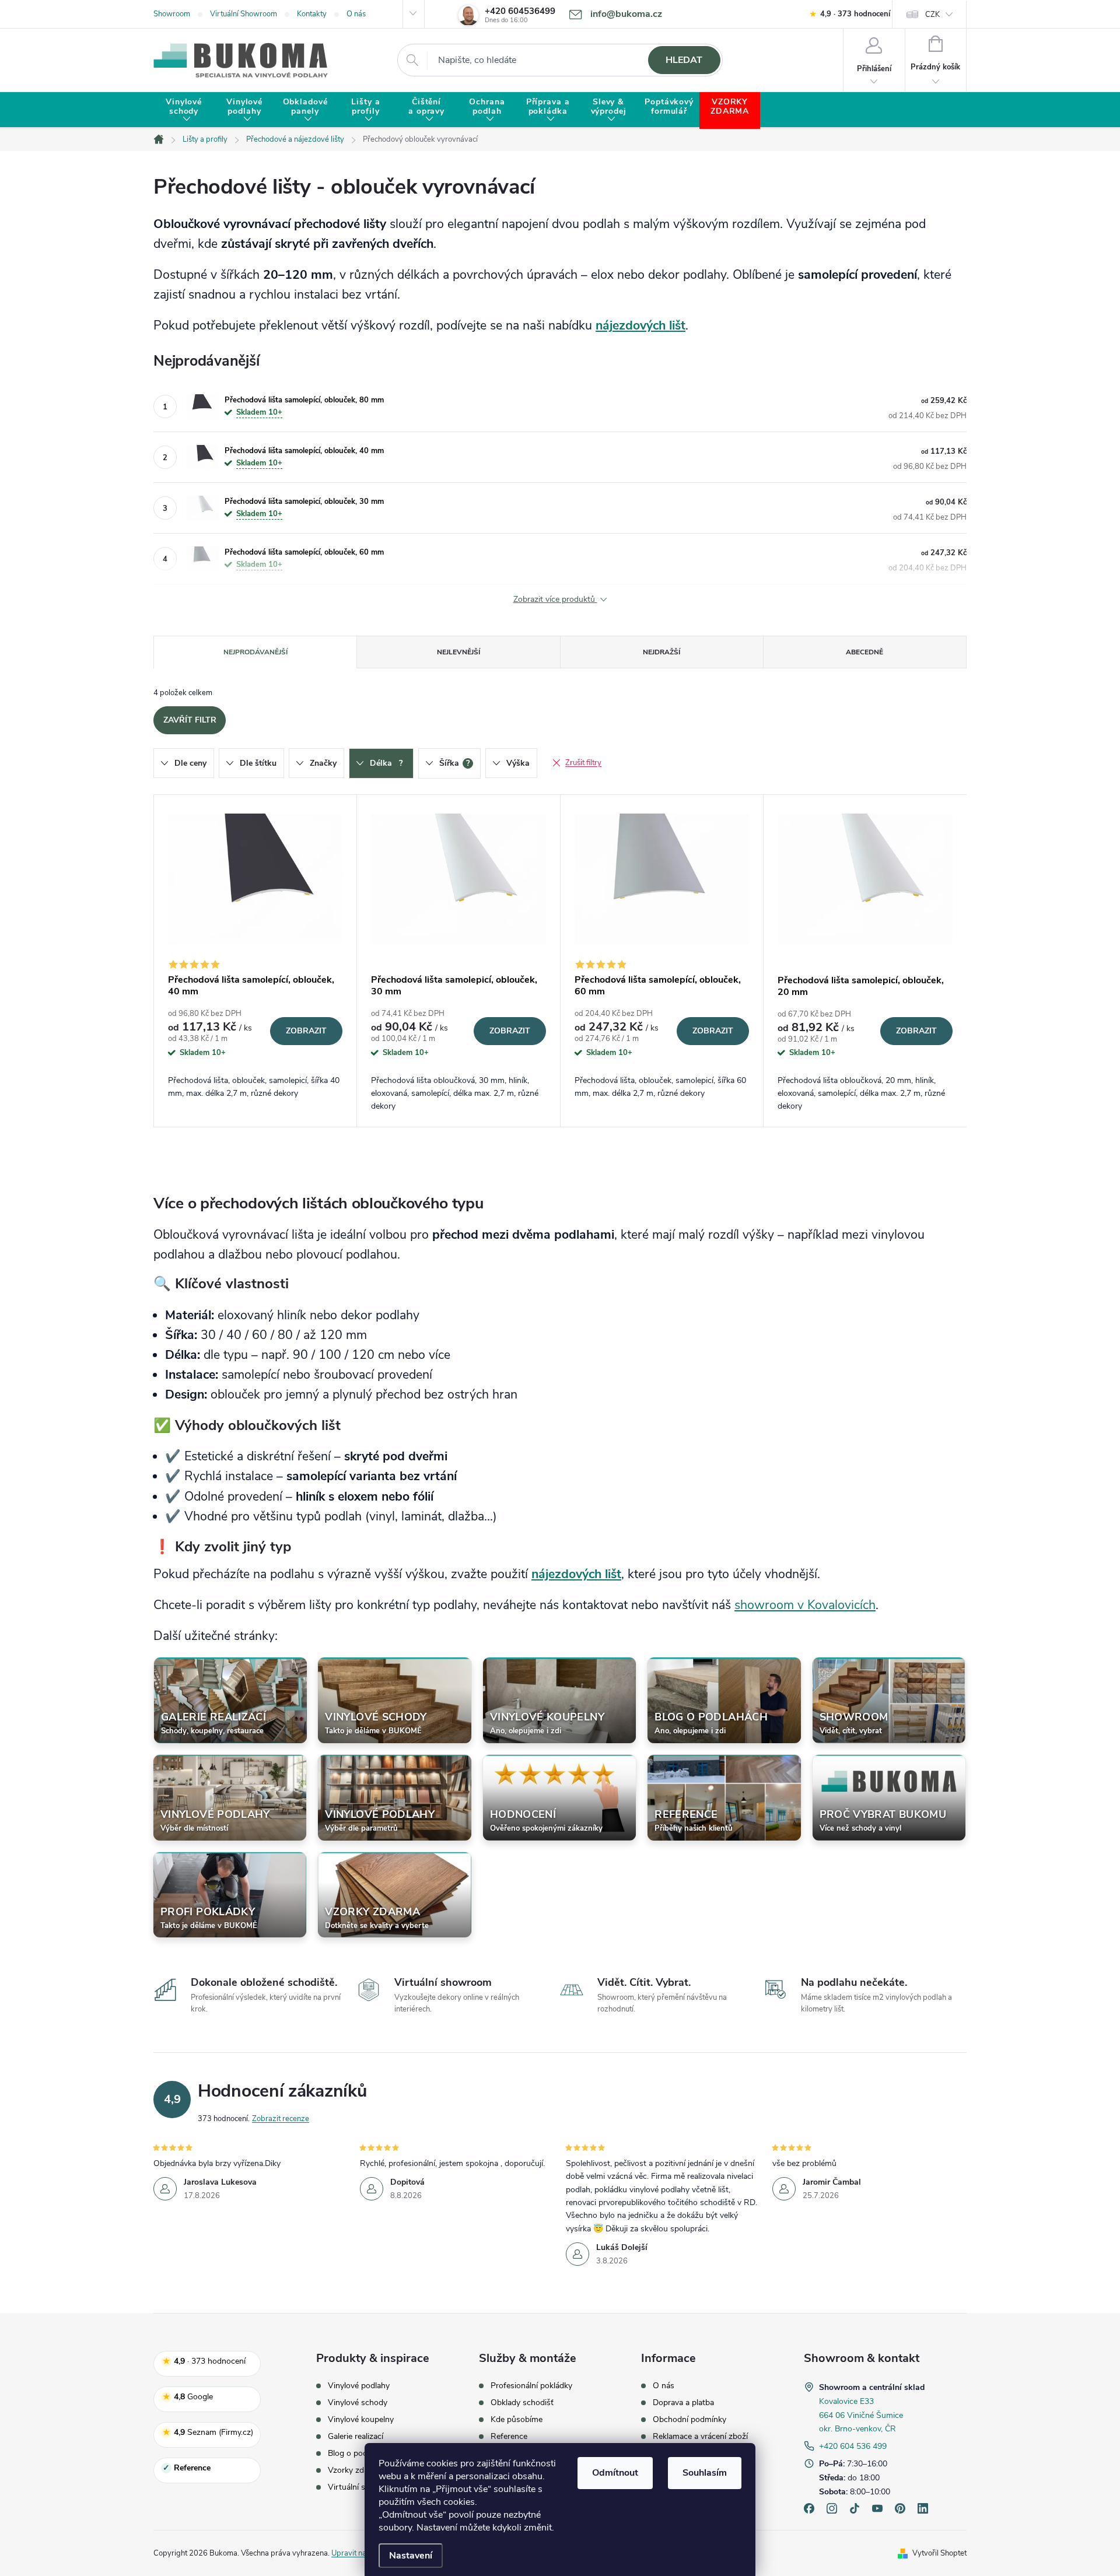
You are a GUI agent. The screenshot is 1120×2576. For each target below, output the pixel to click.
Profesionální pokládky (531, 2386)
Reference (509, 2437)
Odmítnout (615, 2473)
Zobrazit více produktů (555, 599)
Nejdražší (661, 652)
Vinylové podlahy (359, 2386)
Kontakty (312, 14)
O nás (356, 14)
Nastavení (411, 2556)
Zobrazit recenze (281, 2119)
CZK (932, 15)
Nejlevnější (459, 652)
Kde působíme (517, 2420)
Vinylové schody (358, 2403)
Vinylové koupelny (361, 2420)
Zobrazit (306, 1031)
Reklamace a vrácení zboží (700, 2437)
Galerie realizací (356, 2437)
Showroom (172, 14)
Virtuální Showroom (244, 14)
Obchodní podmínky (689, 2420)
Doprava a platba (683, 2403)
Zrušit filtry (583, 763)
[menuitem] (184, 111)
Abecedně (864, 652)
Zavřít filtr (190, 720)
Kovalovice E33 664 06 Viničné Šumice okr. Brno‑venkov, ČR (861, 2415)
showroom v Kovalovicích (805, 1605)
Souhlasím (705, 2473)
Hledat (684, 60)
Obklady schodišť (522, 2403)
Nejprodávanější (256, 652)
